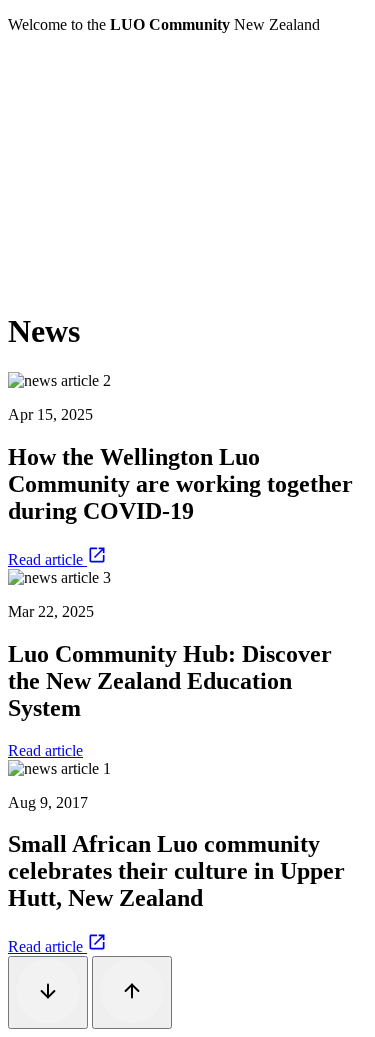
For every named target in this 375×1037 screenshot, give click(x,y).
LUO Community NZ (77, 58)
